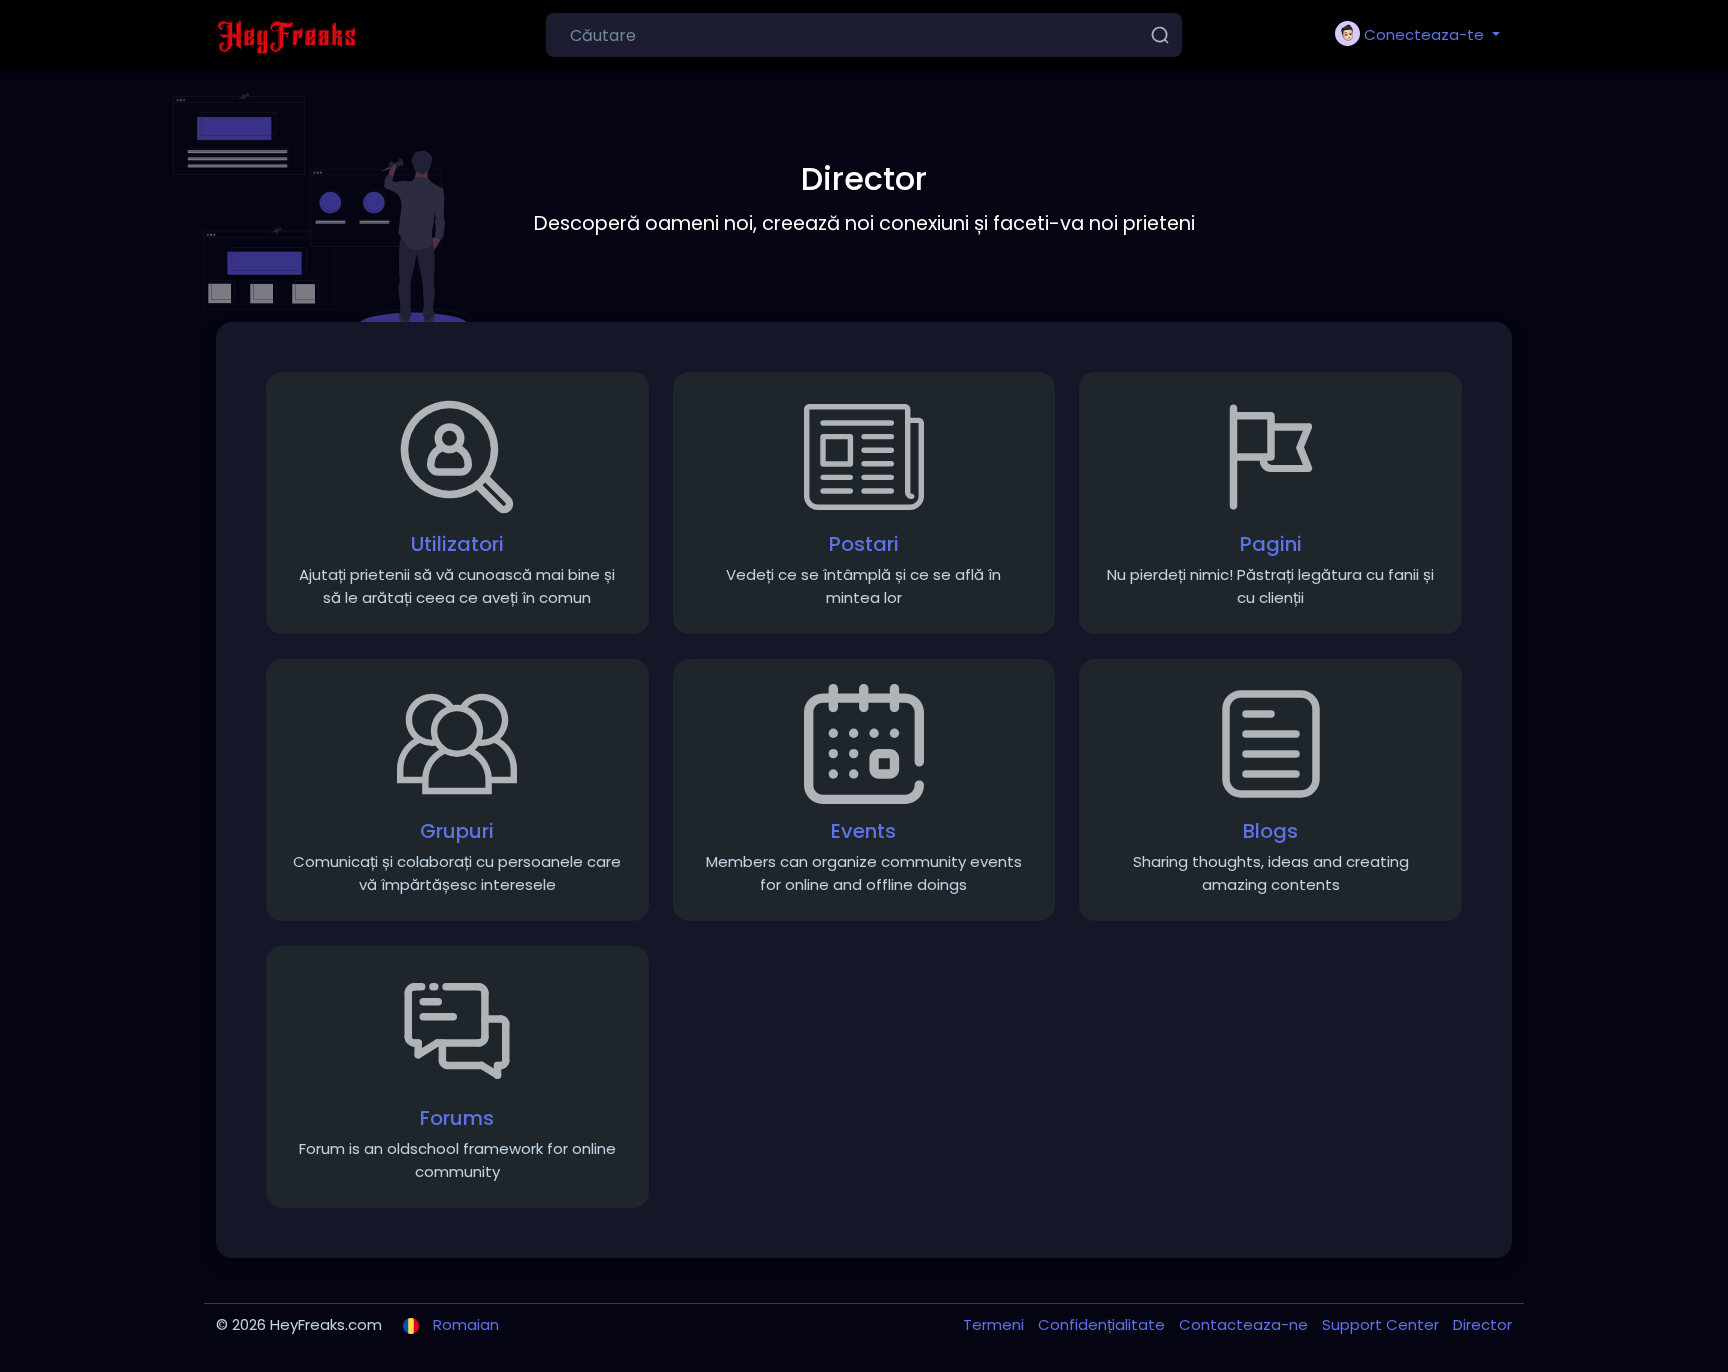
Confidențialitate (1103, 1324)
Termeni (995, 1324)
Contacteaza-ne (1245, 1324)
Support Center (1382, 1324)
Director (1482, 1324)
